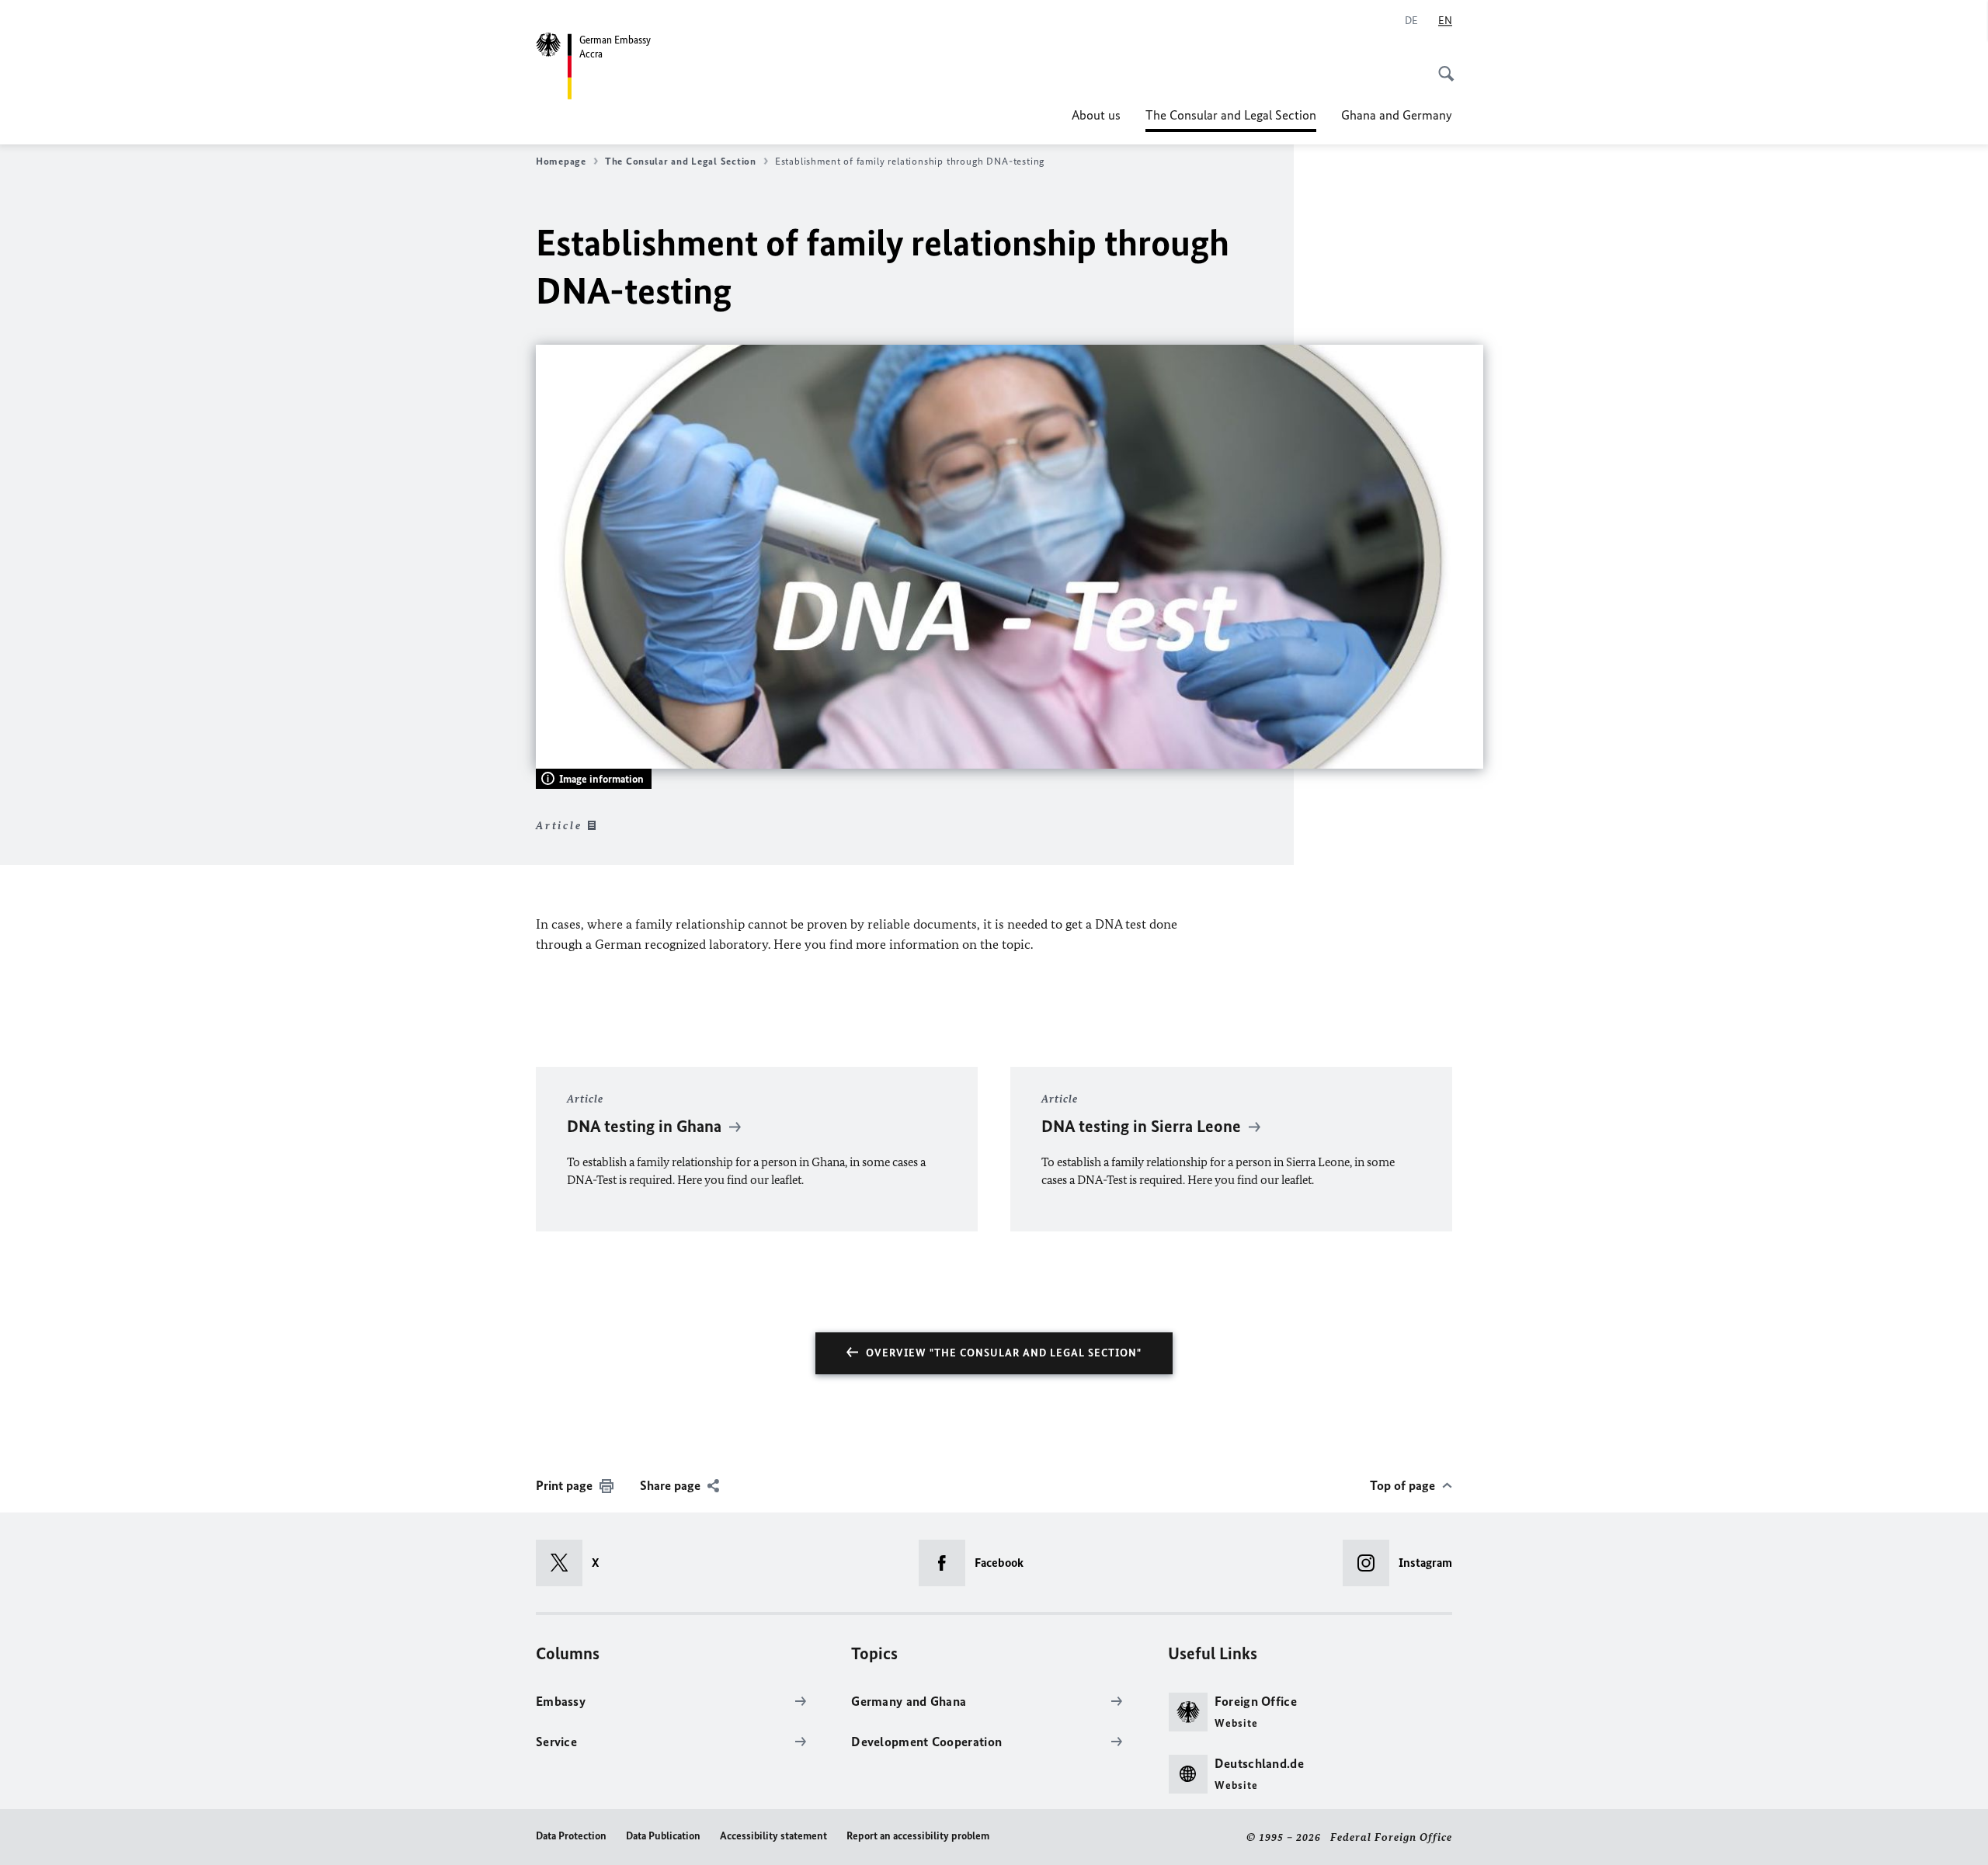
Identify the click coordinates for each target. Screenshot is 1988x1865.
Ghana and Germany (1397, 115)
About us (1096, 115)
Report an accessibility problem (918, 1836)
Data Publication (663, 1836)
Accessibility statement (773, 1836)
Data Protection (571, 1836)
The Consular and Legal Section (1231, 120)
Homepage (561, 161)
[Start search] (1441, 65)
